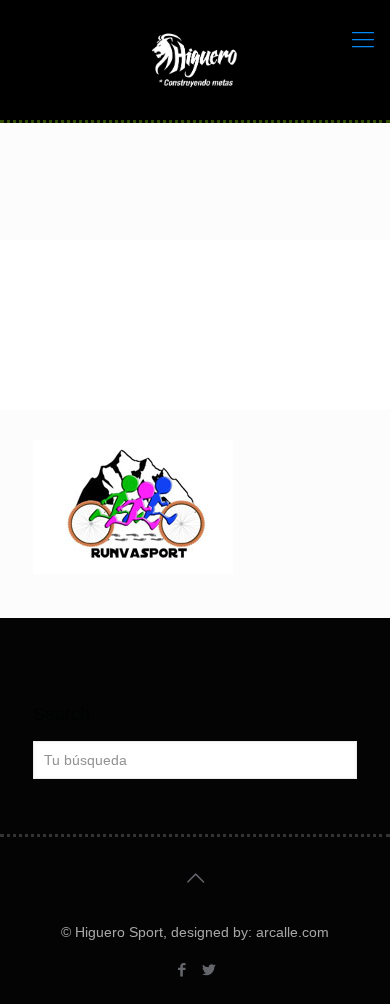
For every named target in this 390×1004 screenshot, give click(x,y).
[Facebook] (181, 969)
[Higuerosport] (195, 60)
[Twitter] (208, 969)
